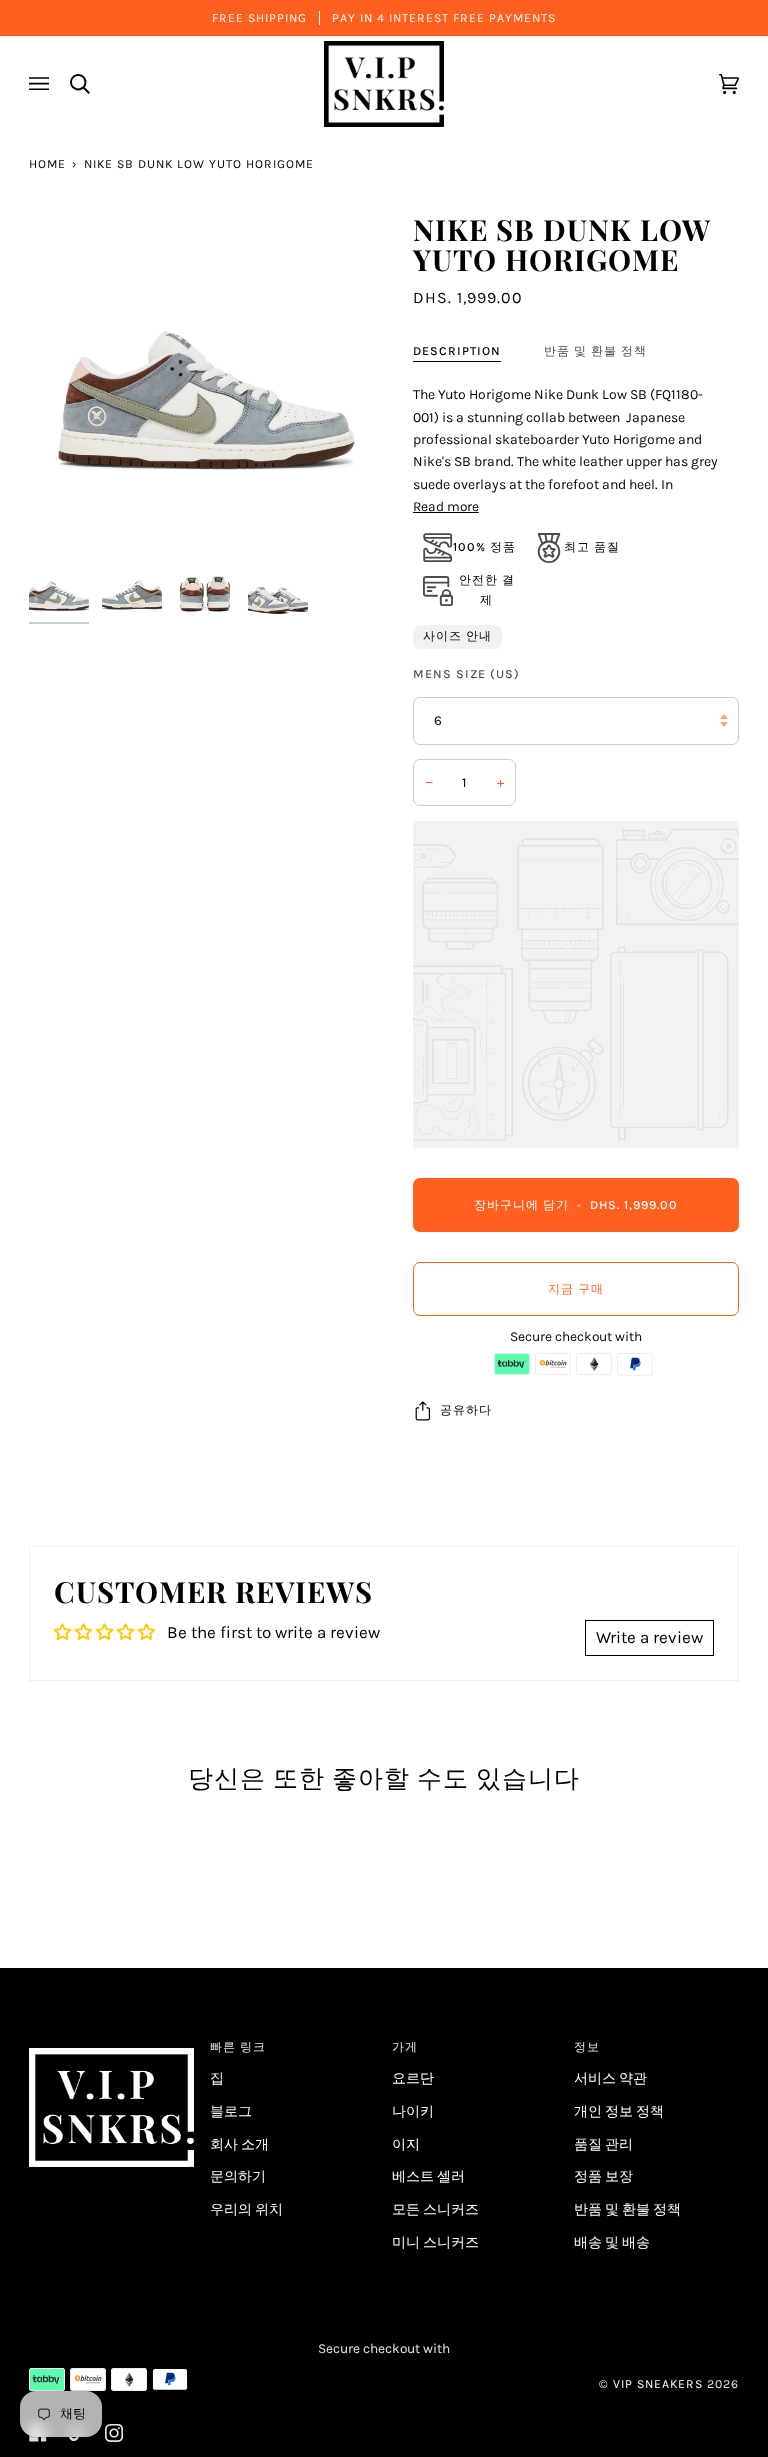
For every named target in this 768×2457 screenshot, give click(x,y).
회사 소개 (239, 2144)
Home (47, 164)
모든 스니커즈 (435, 2209)
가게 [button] (405, 2047)
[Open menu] (42, 84)
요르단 (413, 2078)
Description (457, 351)
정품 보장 (603, 2176)
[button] (112, 2043)
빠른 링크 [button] (238, 2047)
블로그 (231, 2111)
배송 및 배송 (612, 2242)
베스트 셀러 (428, 2176)
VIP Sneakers (658, 2384)
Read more (446, 506)
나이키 (413, 2111)
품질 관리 (603, 2144)
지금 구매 (576, 1289)
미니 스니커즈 (435, 2242)
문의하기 (238, 2176)
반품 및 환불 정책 (595, 351)
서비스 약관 (610, 2078)
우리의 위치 (246, 2209)
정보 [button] (587, 2047)
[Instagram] (114, 2433)
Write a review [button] (649, 1637)
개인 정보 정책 (619, 2111)
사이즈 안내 (457, 636)
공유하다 (466, 1410)
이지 (406, 2144)
